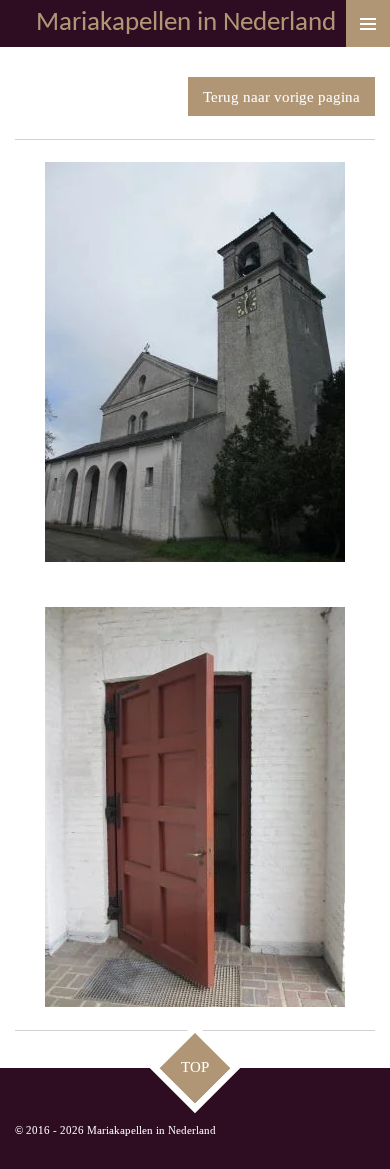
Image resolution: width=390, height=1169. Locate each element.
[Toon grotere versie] (195, 362)
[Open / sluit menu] (368, 23)
